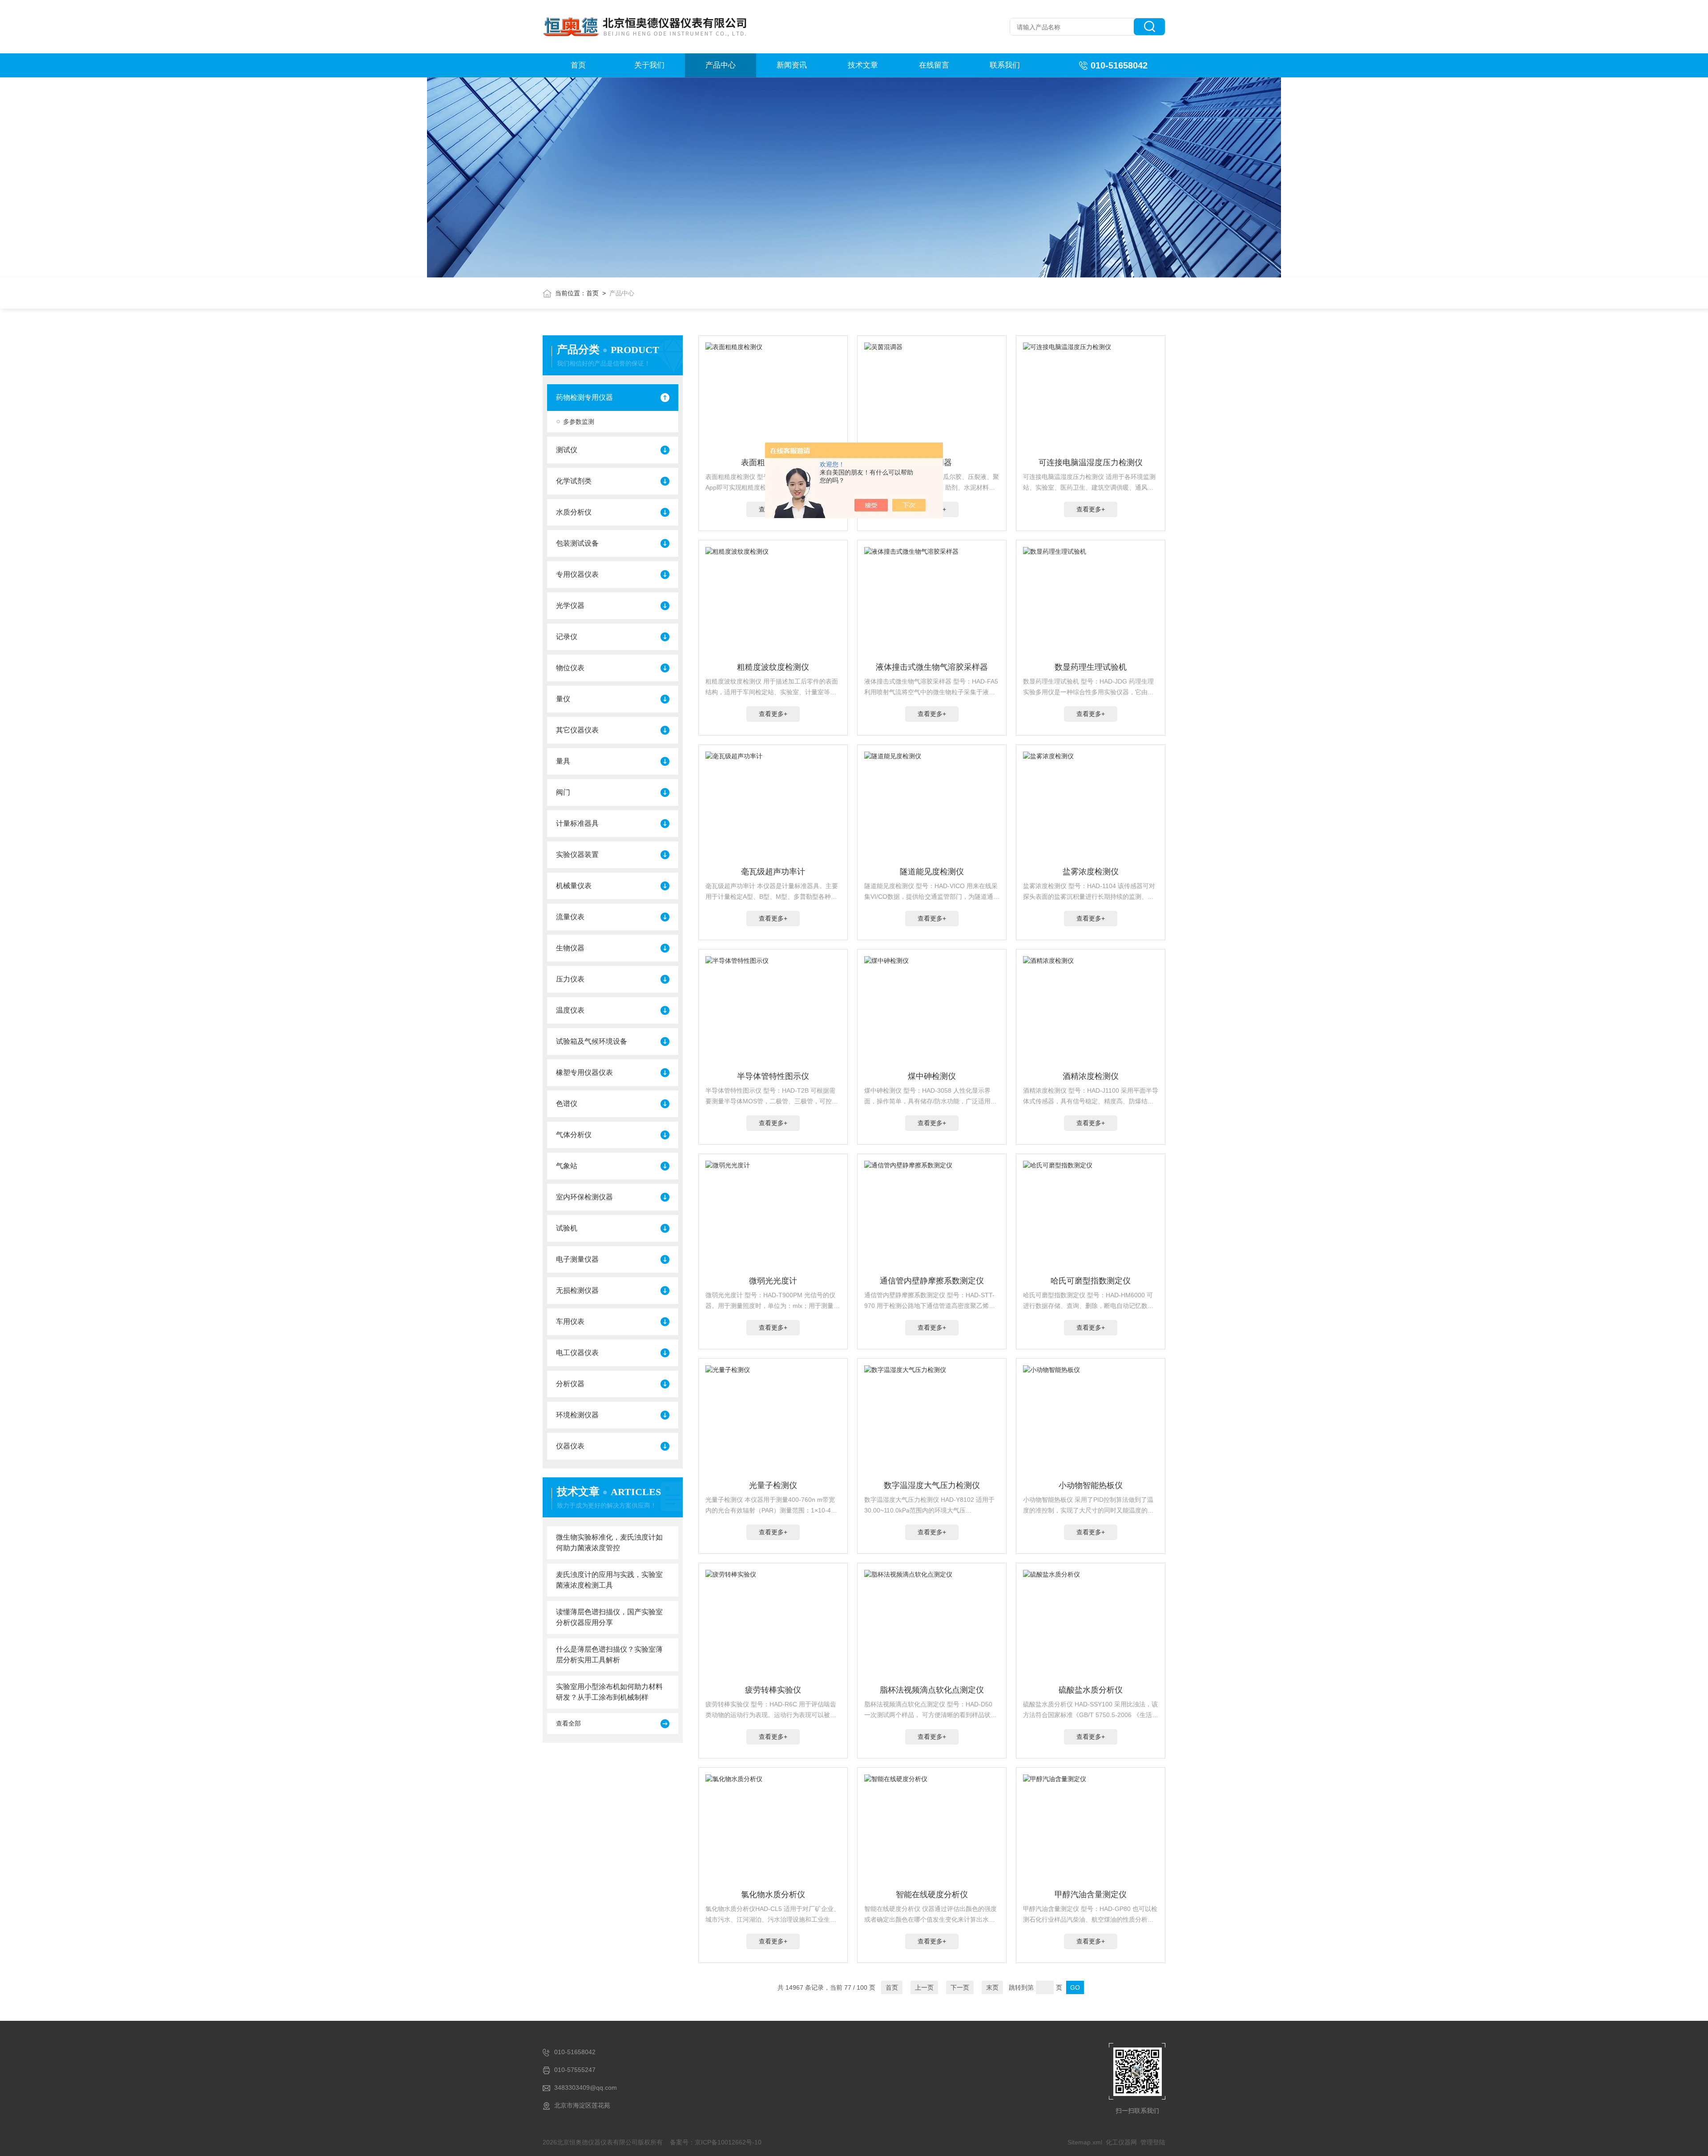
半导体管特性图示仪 (773, 1076)
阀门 (563, 792)
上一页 (924, 1987)
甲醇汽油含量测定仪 (1091, 1895)
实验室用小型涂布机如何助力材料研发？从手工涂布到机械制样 (609, 1692)
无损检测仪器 (577, 1290)
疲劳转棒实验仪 (773, 1690)
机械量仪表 (574, 886)
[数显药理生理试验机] (1091, 603)
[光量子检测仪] (773, 1421)
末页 (992, 1987)
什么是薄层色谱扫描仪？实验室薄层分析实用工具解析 (609, 1655)
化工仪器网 (1121, 2142)
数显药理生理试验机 (1091, 667)
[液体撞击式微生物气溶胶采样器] (932, 603)
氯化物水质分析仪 (773, 1895)
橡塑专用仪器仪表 (584, 1072)
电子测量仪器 (577, 1259)
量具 (563, 761)
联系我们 (1005, 65)
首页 (578, 65)
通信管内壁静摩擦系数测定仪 (932, 1281)
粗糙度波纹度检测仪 (773, 667)
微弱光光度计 (773, 1281)
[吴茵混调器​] (932, 398)
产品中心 (721, 65)
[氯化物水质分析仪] (773, 1830)
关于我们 (649, 65)
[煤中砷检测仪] (932, 1012)
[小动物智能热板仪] (1091, 1421)
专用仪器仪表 (577, 574)
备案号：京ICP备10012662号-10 (716, 2142)
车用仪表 (570, 1321)
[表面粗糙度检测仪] (773, 398)
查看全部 (568, 1723)
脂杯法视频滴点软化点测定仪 (932, 1690)
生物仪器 (570, 948)
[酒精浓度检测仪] (1091, 1012)
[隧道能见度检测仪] (932, 807)
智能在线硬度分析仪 (932, 1895)
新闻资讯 (792, 65)
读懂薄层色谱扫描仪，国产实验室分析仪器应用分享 (609, 1617)
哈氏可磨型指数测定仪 (1091, 1281)
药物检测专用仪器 (584, 397)
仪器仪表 (570, 1446)
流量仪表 (570, 917)
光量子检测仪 (773, 1485)
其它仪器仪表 (577, 730)
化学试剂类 (574, 481)
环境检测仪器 (577, 1415)
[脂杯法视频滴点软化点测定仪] (932, 1625)
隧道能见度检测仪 (932, 872)
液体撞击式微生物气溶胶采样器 (932, 667)
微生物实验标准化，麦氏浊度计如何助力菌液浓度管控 (609, 1543)
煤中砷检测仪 (932, 1076)
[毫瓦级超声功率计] (773, 807)
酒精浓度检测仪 (1091, 1076)
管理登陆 (1153, 2142)
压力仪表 (570, 979)
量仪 (563, 699)
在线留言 (934, 65)
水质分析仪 (574, 512)
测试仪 (567, 450)
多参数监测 (579, 422)
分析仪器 (570, 1384)
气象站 (567, 1166)
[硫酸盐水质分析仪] (1091, 1625)
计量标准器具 (577, 823)
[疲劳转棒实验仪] (773, 1625)
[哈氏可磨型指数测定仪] (1091, 1216)
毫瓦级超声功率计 (773, 872)
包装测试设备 (577, 543)
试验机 (567, 1228)
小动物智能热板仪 (1091, 1485)
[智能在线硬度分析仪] (932, 1830)
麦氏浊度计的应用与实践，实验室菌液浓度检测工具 (609, 1580)
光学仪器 (570, 605)
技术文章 (863, 65)
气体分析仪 (574, 1135)
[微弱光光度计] (773, 1216)
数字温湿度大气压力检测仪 (932, 1485)
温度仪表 (570, 1010)
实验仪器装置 (577, 855)
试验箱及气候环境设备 (592, 1041)
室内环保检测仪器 (584, 1197)
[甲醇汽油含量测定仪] (1091, 1830)
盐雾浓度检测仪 (1091, 872)
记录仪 (567, 637)
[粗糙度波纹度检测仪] (773, 603)
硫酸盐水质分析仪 (1091, 1690)
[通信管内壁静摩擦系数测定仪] (932, 1216)
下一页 (960, 1987)
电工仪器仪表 (577, 1353)
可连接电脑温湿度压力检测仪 (1091, 463)
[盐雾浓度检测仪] (1091, 807)
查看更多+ (1091, 509)
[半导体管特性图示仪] (773, 1012)
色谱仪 (567, 1104)
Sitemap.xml (1085, 2142)
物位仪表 (570, 668)
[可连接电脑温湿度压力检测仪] (1091, 398)
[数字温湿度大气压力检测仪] (932, 1421)
